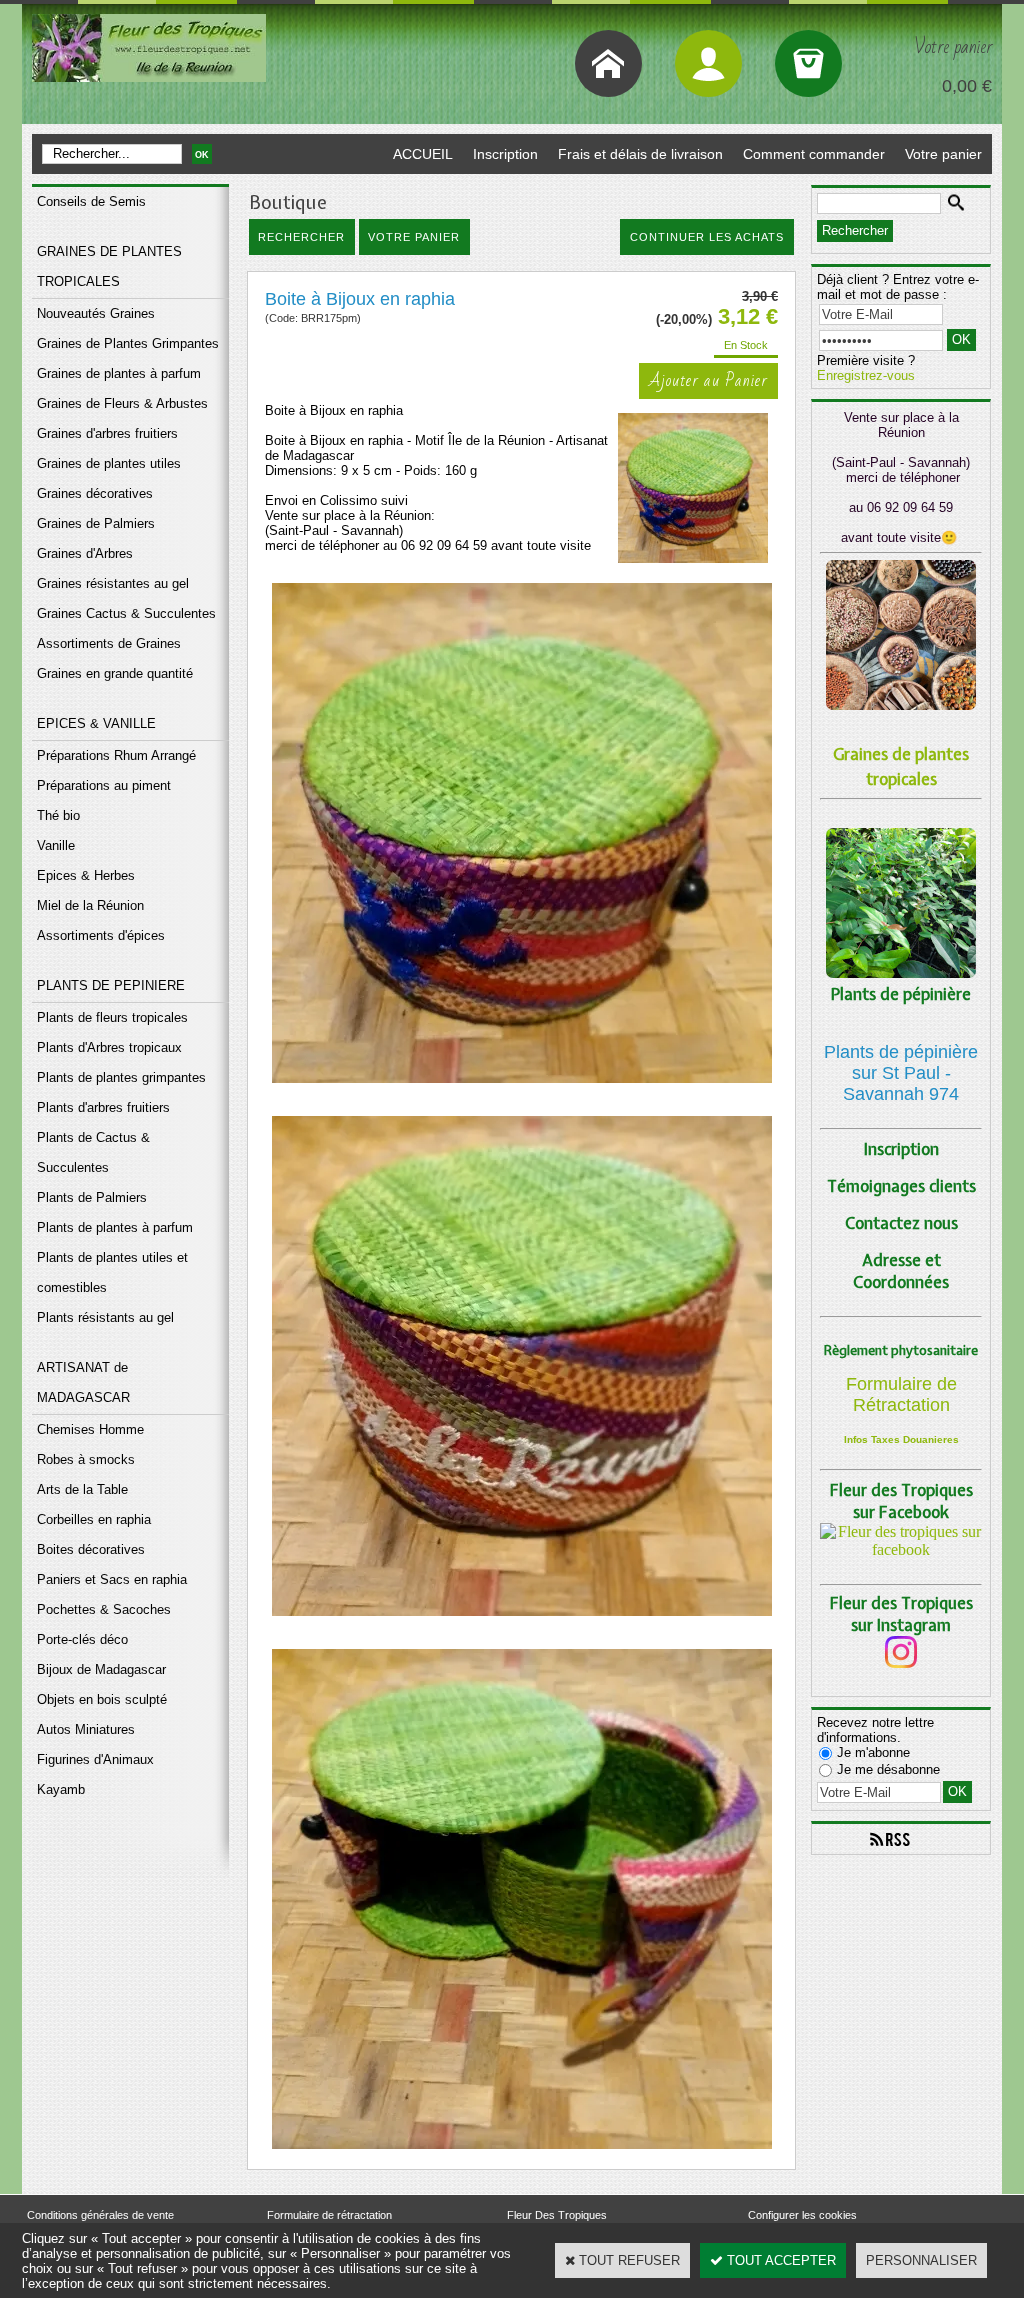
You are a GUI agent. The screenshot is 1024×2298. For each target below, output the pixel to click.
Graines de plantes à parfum (119, 373)
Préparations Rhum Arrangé (116, 755)
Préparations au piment (104, 785)
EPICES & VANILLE (96, 723)
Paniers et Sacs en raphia (112, 1579)
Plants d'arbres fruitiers (103, 1107)
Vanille (56, 845)
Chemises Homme (90, 1429)
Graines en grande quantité (115, 673)
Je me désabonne (888, 1769)
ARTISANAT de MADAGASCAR (83, 1382)
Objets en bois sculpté (102, 1699)
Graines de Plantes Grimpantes (128, 343)
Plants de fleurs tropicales (112, 1017)
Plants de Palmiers (92, 1197)
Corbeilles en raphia (94, 1519)
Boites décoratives (91, 1549)
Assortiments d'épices (101, 935)
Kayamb (61, 1789)
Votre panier (943, 154)
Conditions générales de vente (100, 2215)
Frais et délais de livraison (640, 154)
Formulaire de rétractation (329, 2215)
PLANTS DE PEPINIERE (111, 985)
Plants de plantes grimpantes (121, 1077)
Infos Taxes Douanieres (901, 1439)
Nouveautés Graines (96, 313)
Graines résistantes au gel (113, 583)
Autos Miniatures (86, 1729)
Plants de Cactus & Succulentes (93, 1152)
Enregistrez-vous (866, 375)
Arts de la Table (82, 1489)
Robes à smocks (86, 1459)
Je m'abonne (873, 1752)
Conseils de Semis (91, 201)
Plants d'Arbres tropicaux (109, 1047)
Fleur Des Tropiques (557, 2215)
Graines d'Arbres (85, 553)
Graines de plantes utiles (109, 463)
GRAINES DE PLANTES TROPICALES (109, 266)
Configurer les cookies (802, 2215)
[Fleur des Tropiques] (901, 1549)
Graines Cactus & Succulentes (126, 613)
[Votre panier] (808, 63)
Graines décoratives (95, 493)
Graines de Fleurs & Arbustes (122, 403)
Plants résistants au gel (105, 1317)
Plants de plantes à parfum (115, 1227)
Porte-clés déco (82, 1639)
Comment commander (814, 154)
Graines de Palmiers (96, 523)
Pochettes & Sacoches (104, 1609)
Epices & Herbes (86, 875)
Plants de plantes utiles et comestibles (112, 1272)
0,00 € (967, 86)
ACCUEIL (423, 154)
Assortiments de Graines (109, 643)
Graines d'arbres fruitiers (107, 433)
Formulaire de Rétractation (901, 1394)
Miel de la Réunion (90, 905)
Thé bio (58, 815)
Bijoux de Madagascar (101, 1669)
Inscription (505, 154)
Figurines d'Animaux (95, 1759)
